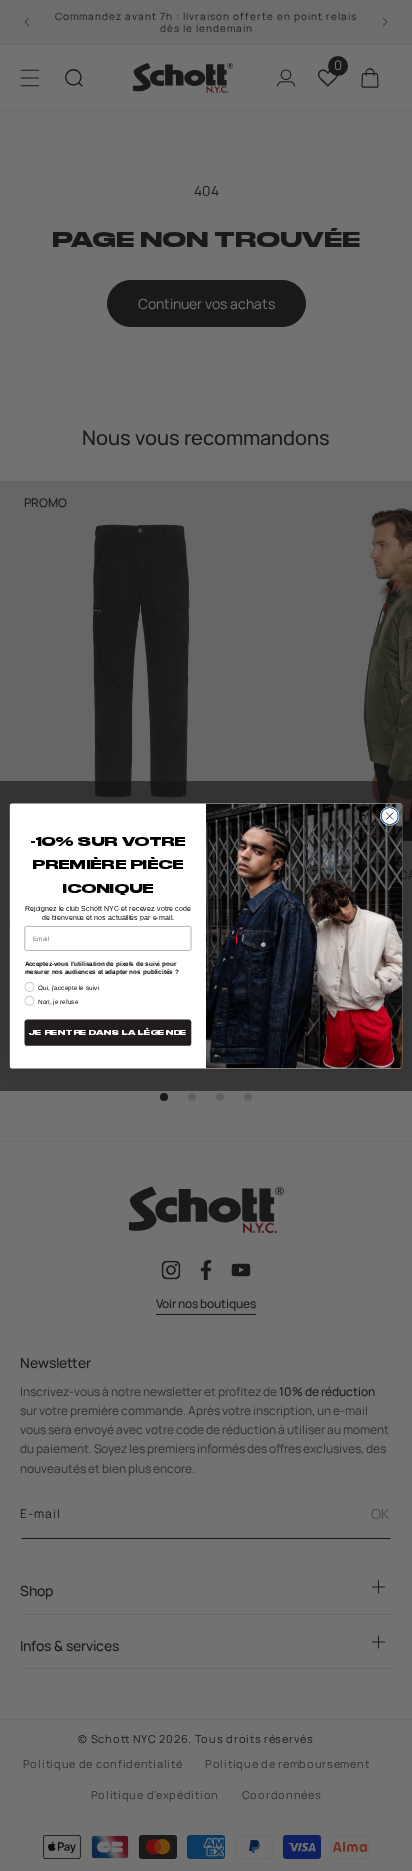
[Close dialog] (389, 815)
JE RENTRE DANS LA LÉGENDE (108, 1032)
